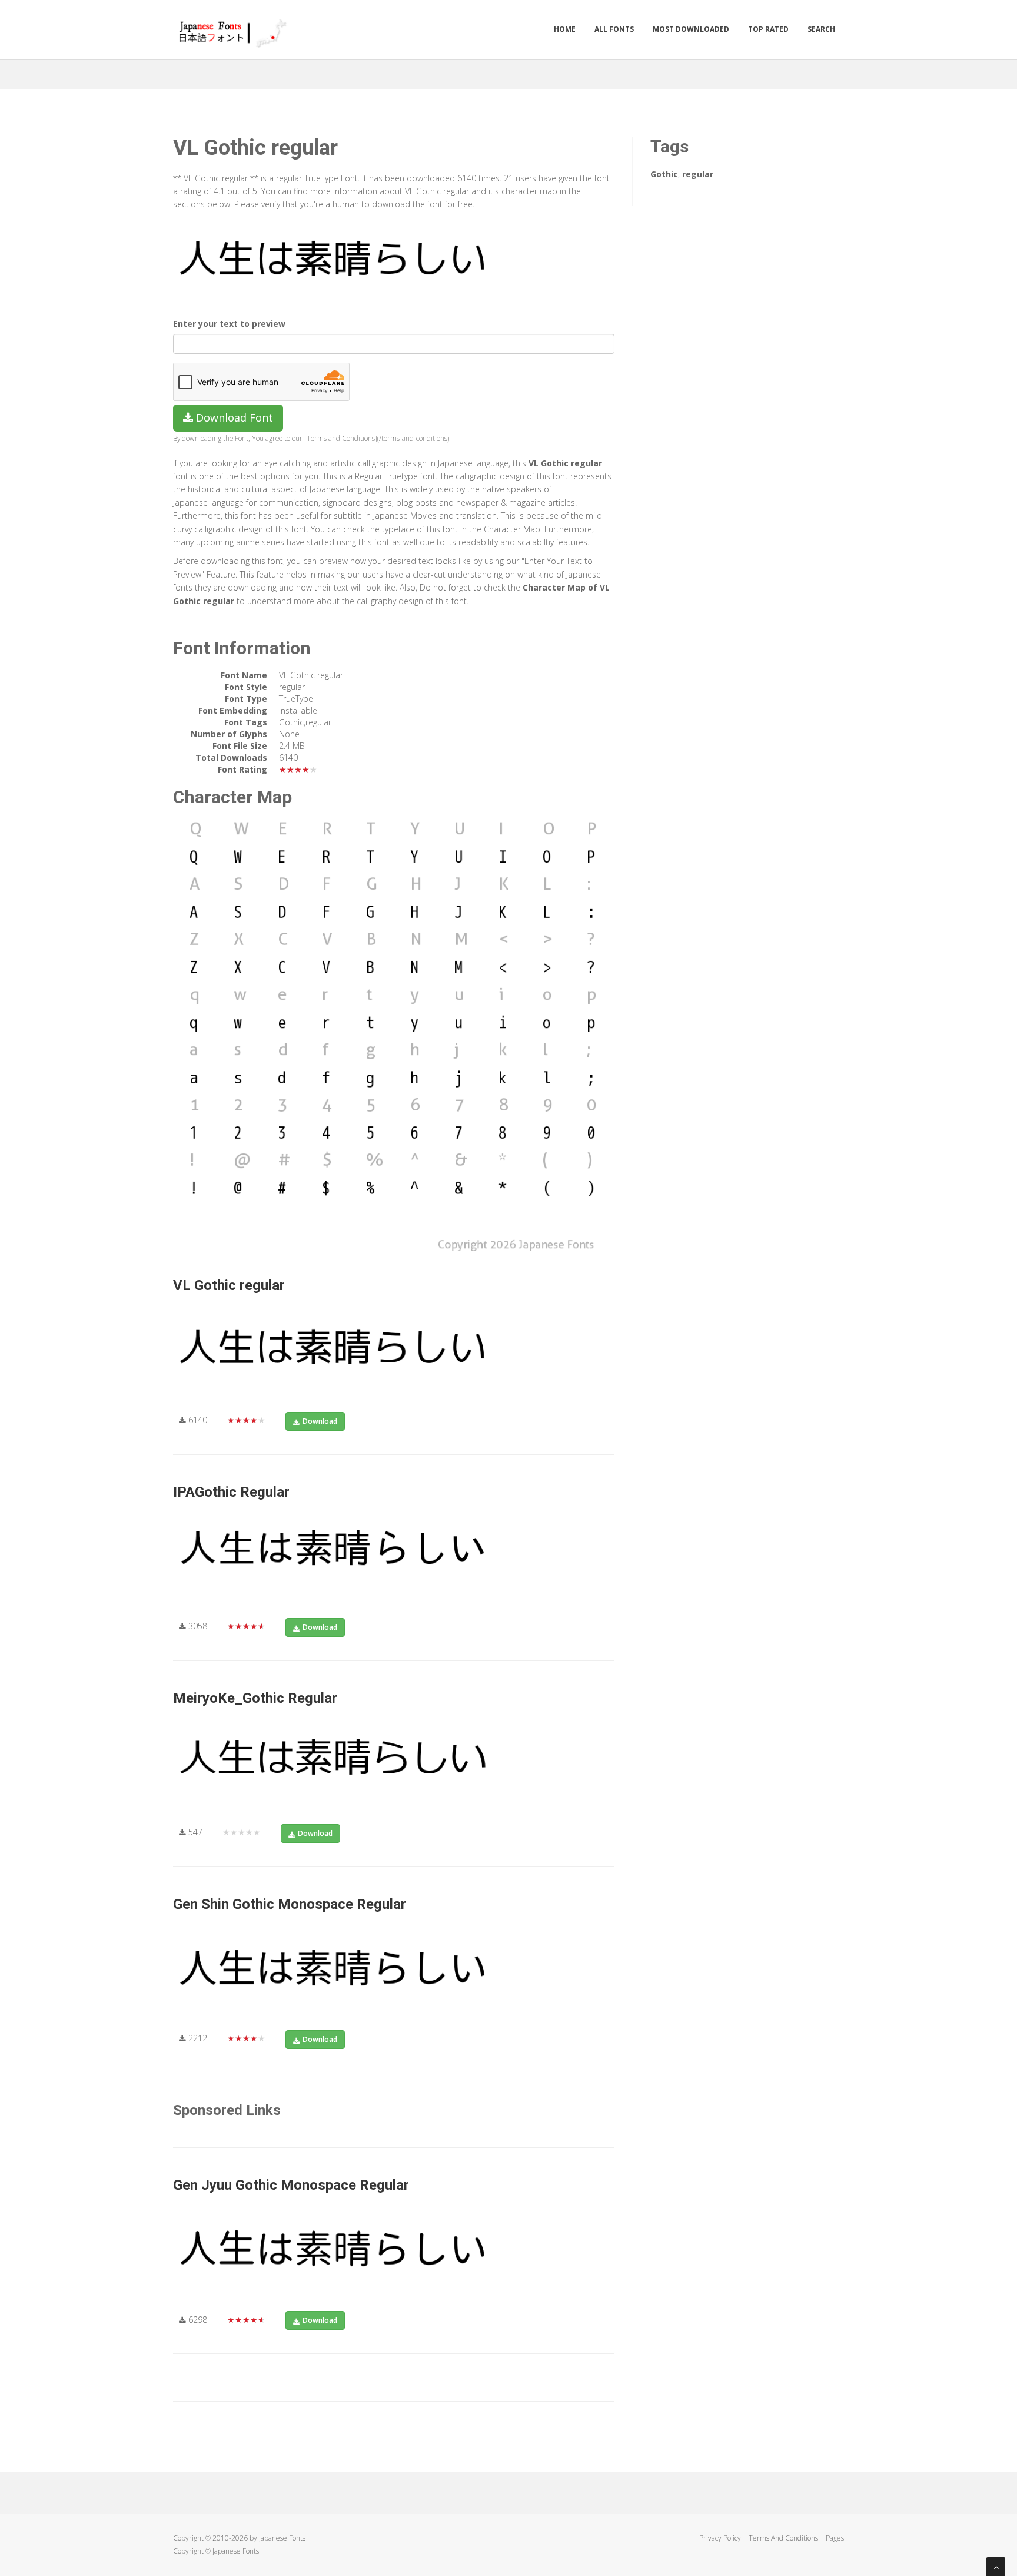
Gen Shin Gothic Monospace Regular (290, 1904)
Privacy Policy (720, 2538)
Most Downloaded (691, 29)
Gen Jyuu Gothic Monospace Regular (291, 2185)
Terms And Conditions (783, 2538)
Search (821, 29)
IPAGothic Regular (231, 1492)
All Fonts (614, 29)
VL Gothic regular (229, 1285)
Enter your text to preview (229, 324)
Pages (835, 2538)
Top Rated (768, 29)
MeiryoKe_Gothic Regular (255, 1698)
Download (320, 1421)
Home (565, 29)
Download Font (233, 417)
